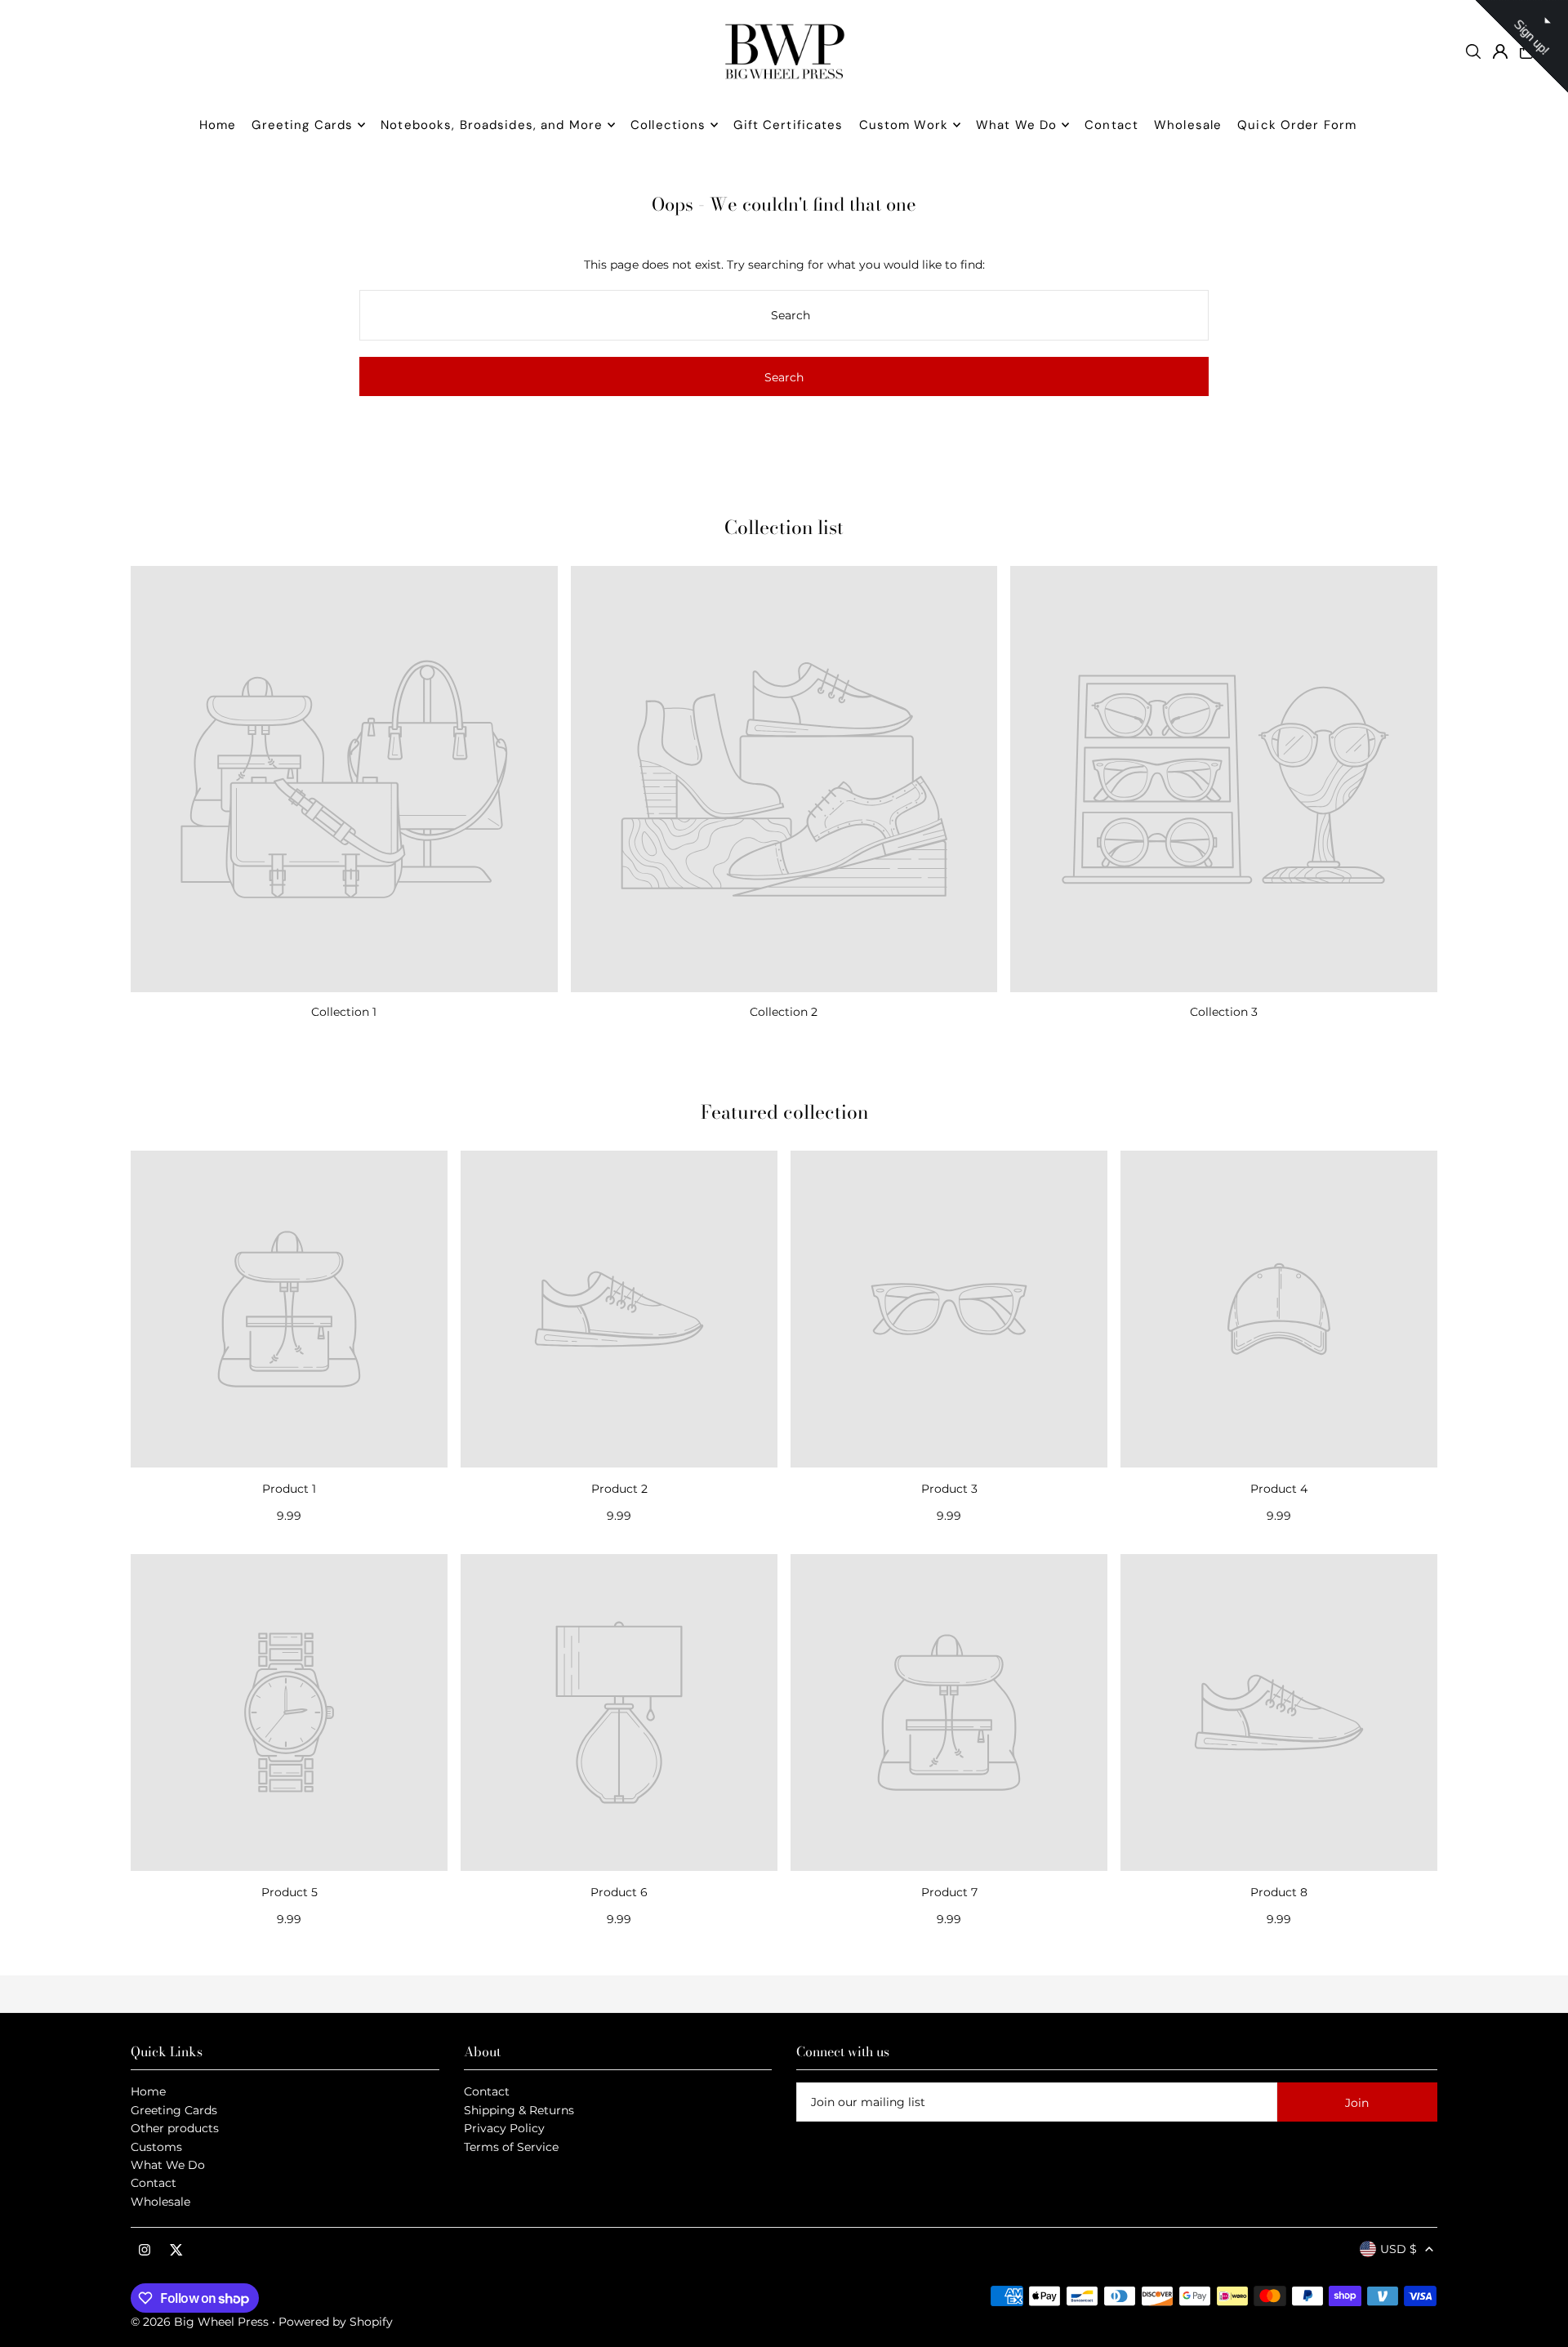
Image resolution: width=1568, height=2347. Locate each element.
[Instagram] (145, 2251)
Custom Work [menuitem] (904, 125)
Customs (156, 2147)
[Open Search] (1473, 51)
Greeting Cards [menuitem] (302, 125)
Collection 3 (1224, 1012)
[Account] (1500, 51)
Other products (175, 2128)
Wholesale (160, 2202)
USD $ (1399, 2249)
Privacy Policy (504, 2128)
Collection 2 (784, 1012)
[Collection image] (344, 779)
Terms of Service (511, 2147)
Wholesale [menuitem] (1188, 125)
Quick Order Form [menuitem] (1297, 125)
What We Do (168, 2165)
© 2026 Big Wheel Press (200, 2322)
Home (148, 2091)
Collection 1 (344, 1012)
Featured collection (784, 1112)
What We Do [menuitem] (1016, 125)
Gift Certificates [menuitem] (788, 125)
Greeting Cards (174, 2110)
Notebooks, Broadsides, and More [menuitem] (492, 125)
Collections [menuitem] (668, 125)
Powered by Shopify (336, 2322)
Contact (154, 2183)
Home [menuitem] (218, 125)
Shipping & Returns (519, 2110)
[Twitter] (176, 2251)
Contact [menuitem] (1111, 125)
